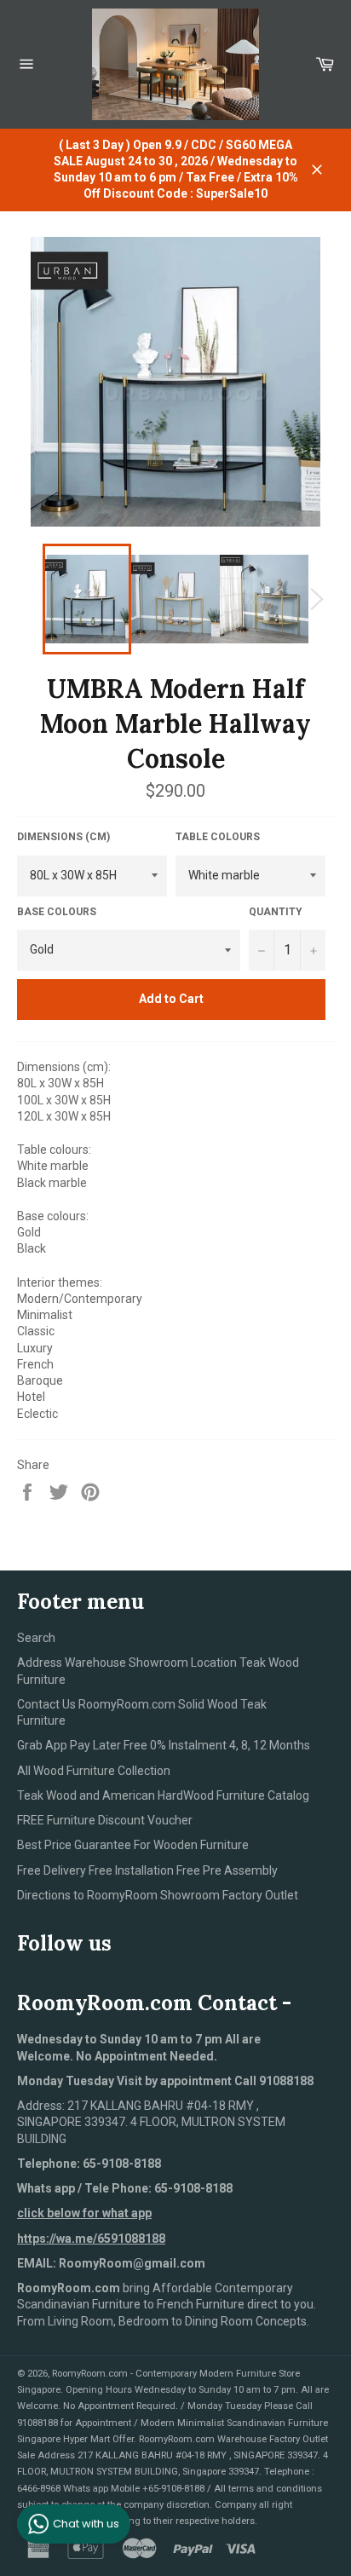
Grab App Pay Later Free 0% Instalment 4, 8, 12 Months (164, 1745)
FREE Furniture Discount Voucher (105, 1820)
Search (36, 1638)
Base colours (57, 912)
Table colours (218, 837)
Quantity (276, 912)
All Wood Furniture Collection (94, 1771)
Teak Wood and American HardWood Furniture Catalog (163, 1795)
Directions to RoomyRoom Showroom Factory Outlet (158, 1895)
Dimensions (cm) (63, 837)
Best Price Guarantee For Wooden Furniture (133, 1845)
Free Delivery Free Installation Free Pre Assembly (147, 1870)
